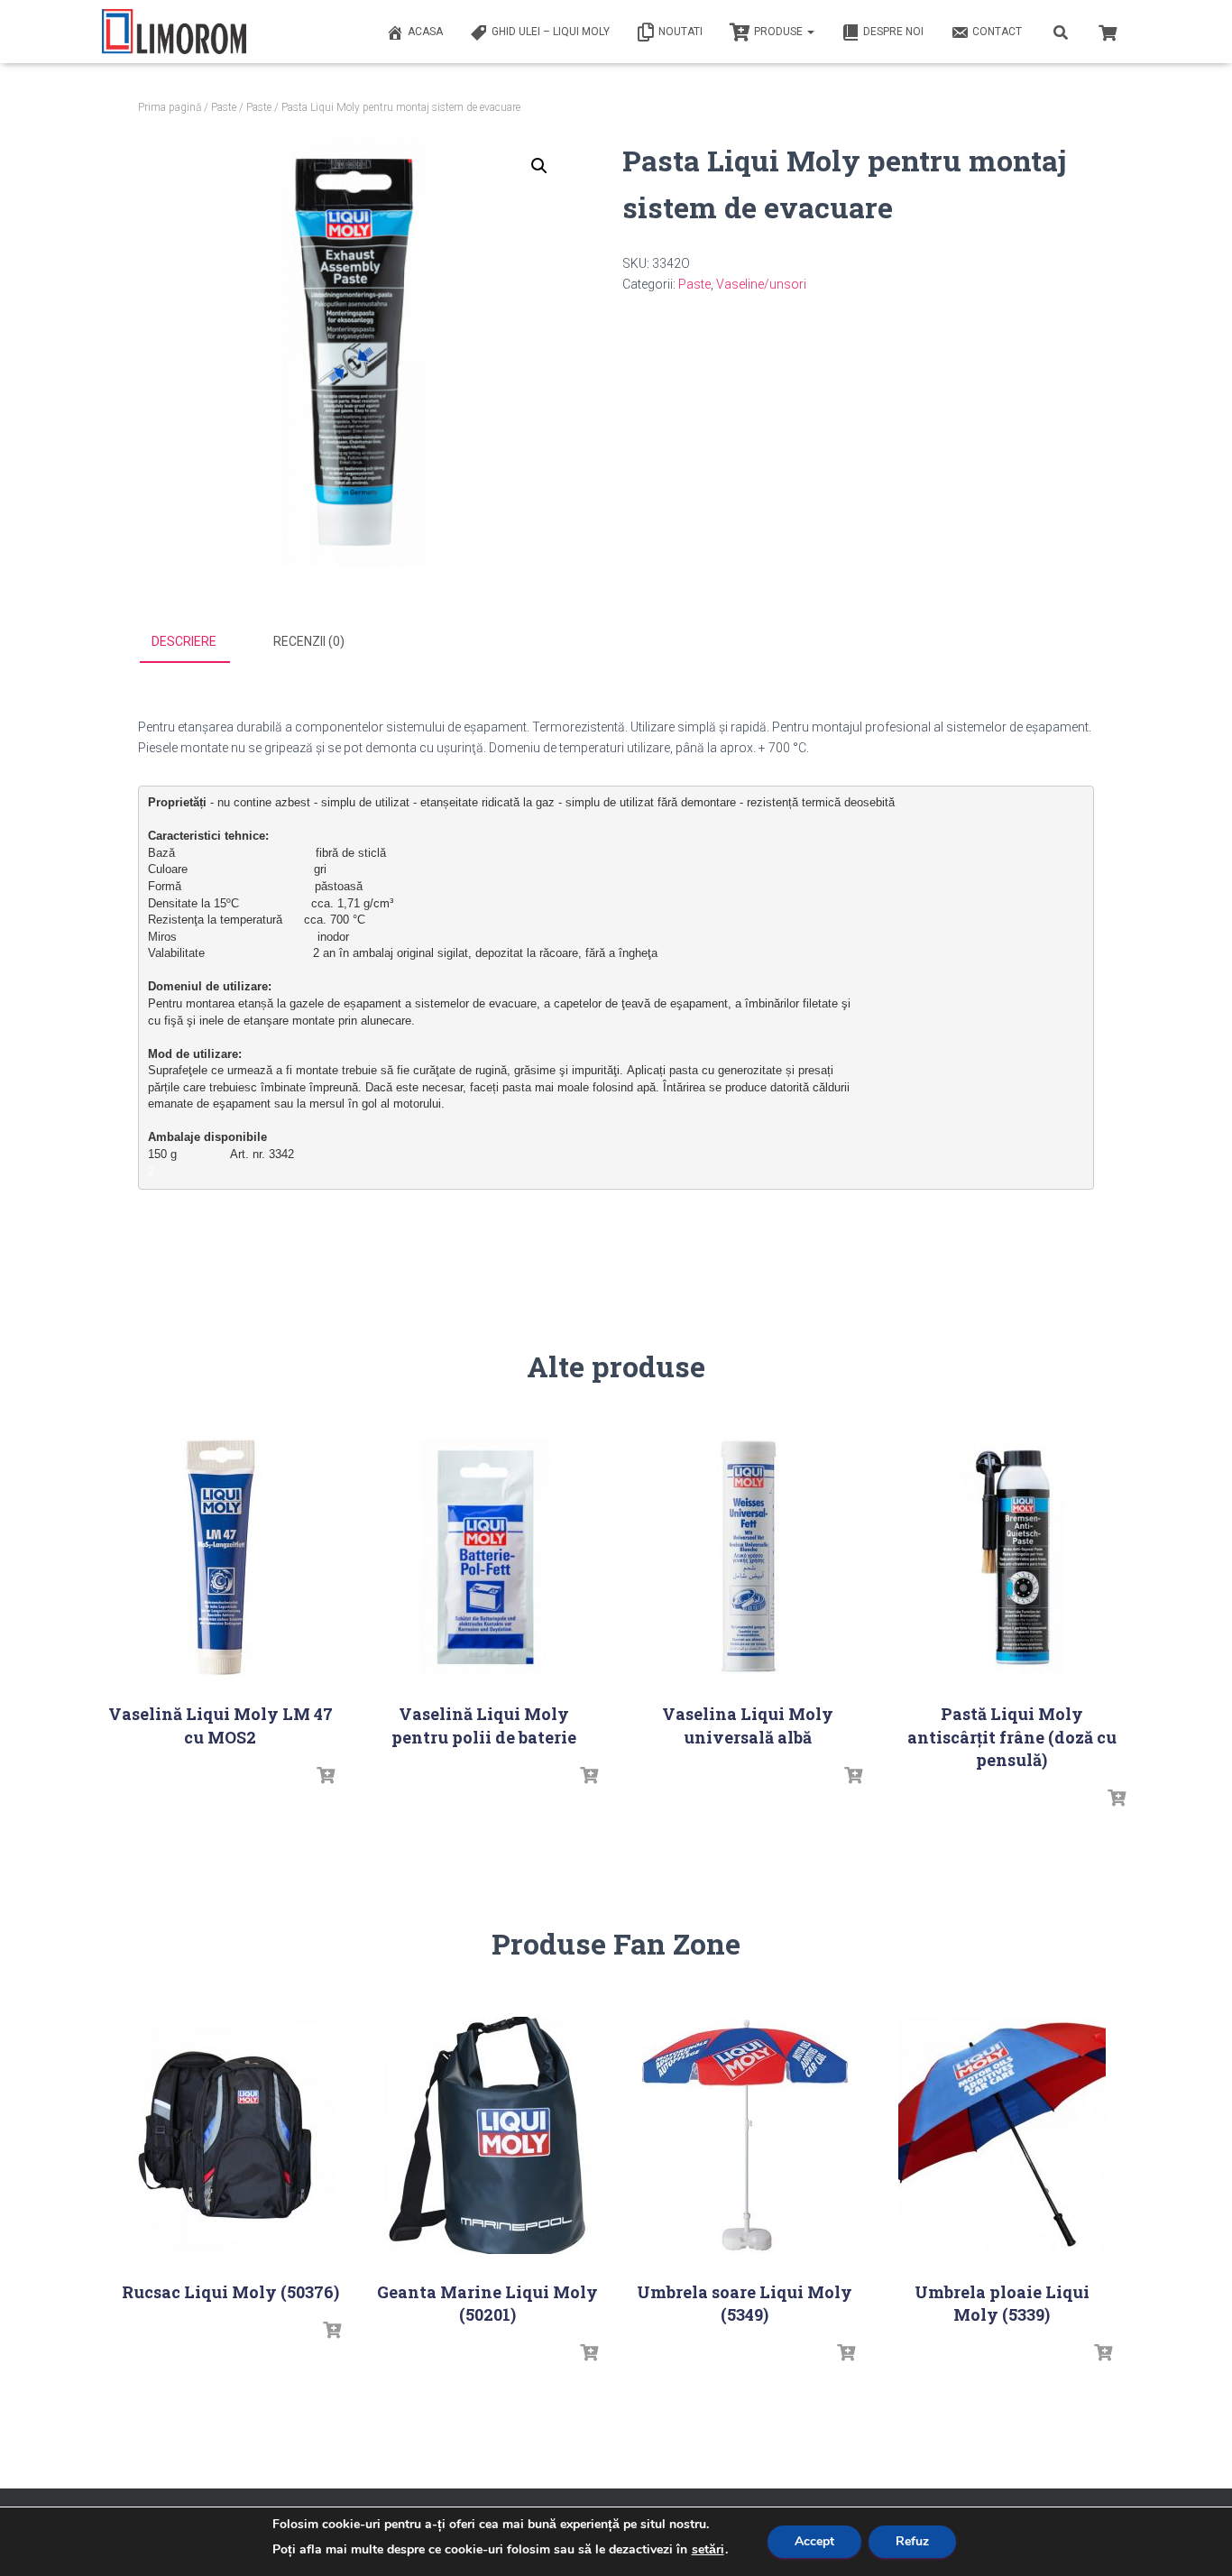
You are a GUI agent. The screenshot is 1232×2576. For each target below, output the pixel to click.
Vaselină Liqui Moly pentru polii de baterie (484, 1725)
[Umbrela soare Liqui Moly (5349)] (745, 2135)
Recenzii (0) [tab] (309, 641)
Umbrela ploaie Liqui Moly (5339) (1002, 2303)
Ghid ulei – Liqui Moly (551, 32)
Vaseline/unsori (761, 284)
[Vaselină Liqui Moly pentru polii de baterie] (484, 1557)
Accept (814, 2541)
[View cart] (1108, 31)
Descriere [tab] (184, 641)
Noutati (680, 32)
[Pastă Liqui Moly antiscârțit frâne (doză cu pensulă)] (1012, 1557)
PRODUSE (780, 32)
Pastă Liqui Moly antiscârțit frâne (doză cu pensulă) (1012, 1736)
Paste (224, 107)
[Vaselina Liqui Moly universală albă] (748, 1557)
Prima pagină (170, 107)
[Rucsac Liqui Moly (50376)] (231, 2135)
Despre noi (893, 32)
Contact (997, 32)
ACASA (425, 32)
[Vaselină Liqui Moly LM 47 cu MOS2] (220, 1557)
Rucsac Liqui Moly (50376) (230, 2292)
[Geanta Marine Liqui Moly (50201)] (488, 2135)
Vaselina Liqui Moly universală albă (748, 1725)
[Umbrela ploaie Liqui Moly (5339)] (1002, 2135)
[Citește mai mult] (326, 1776)
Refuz (912, 2541)
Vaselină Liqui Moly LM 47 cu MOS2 (221, 1725)
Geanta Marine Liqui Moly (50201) (487, 2303)
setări (708, 2550)
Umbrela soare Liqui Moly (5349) (745, 2303)
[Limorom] (174, 32)
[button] (539, 166)
